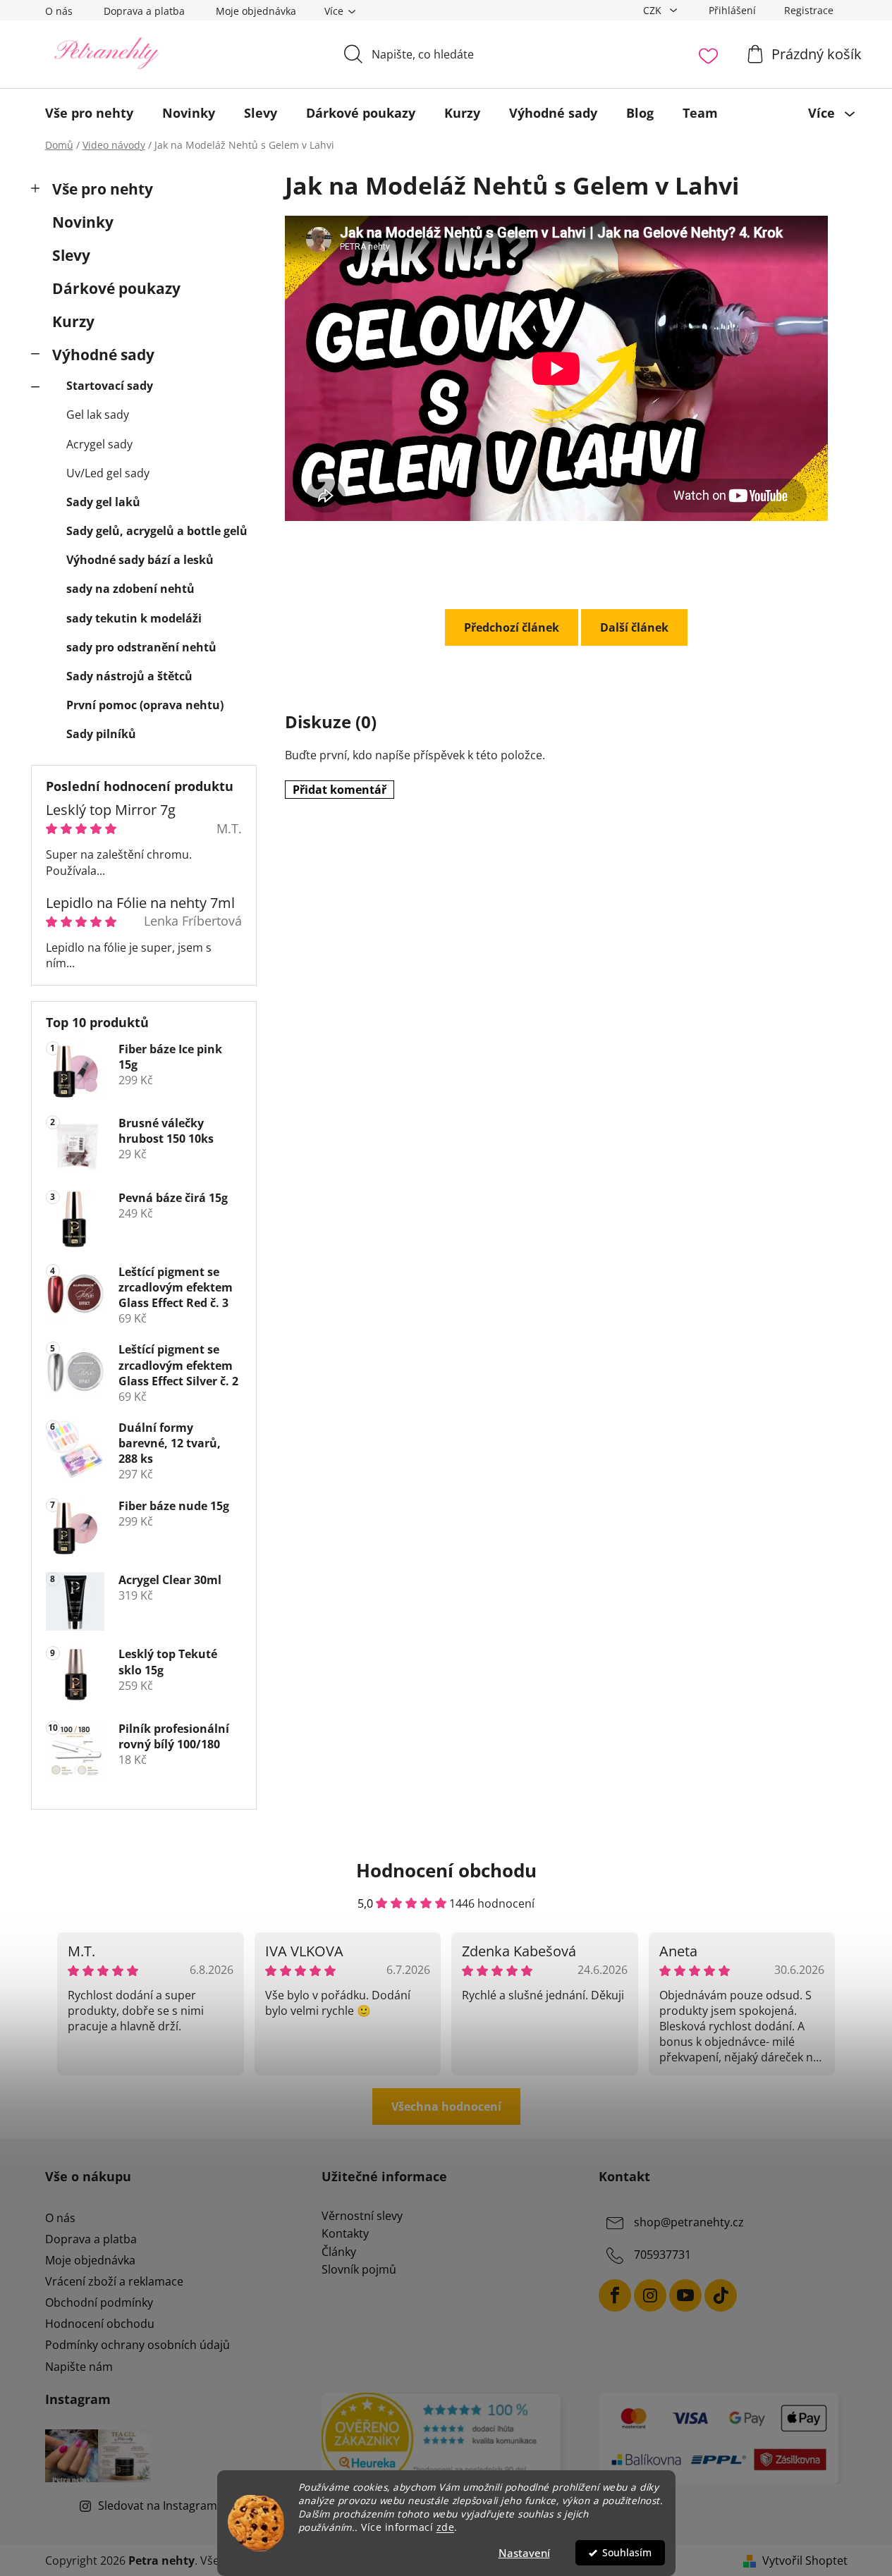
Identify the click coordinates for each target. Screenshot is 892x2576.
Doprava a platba (144, 11)
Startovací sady (110, 386)
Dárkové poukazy (116, 288)
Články (339, 2252)
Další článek (634, 627)
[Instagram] (650, 2295)
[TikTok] (721, 2295)
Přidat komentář (340, 790)
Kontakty (345, 2234)
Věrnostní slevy (362, 2216)
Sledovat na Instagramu (161, 2506)
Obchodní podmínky (99, 2302)
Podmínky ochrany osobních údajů (138, 2345)
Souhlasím (627, 2553)
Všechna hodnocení (446, 2106)
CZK (654, 10)
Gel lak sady (98, 415)
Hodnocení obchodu (100, 2324)
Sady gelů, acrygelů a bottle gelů (157, 531)
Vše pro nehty (103, 189)
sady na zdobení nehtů (130, 589)
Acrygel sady (99, 444)
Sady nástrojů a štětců (129, 676)
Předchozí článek (512, 627)
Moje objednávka (256, 11)
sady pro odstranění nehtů (141, 647)
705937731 (662, 2255)
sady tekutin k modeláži (134, 618)
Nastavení (524, 2553)
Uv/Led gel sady (108, 473)
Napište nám (79, 2367)
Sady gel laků (103, 502)
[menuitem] (89, 113)
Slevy (71, 255)
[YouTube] (685, 2295)
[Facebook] (615, 2295)
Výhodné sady (103, 355)
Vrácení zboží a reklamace (114, 2281)
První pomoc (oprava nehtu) (145, 705)
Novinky (83, 222)
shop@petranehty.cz (689, 2222)
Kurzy (73, 321)
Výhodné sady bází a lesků (140, 560)
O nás (59, 11)
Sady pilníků (101, 734)
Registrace (809, 10)
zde (446, 2527)
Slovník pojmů (359, 2270)
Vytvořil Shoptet (805, 2560)
